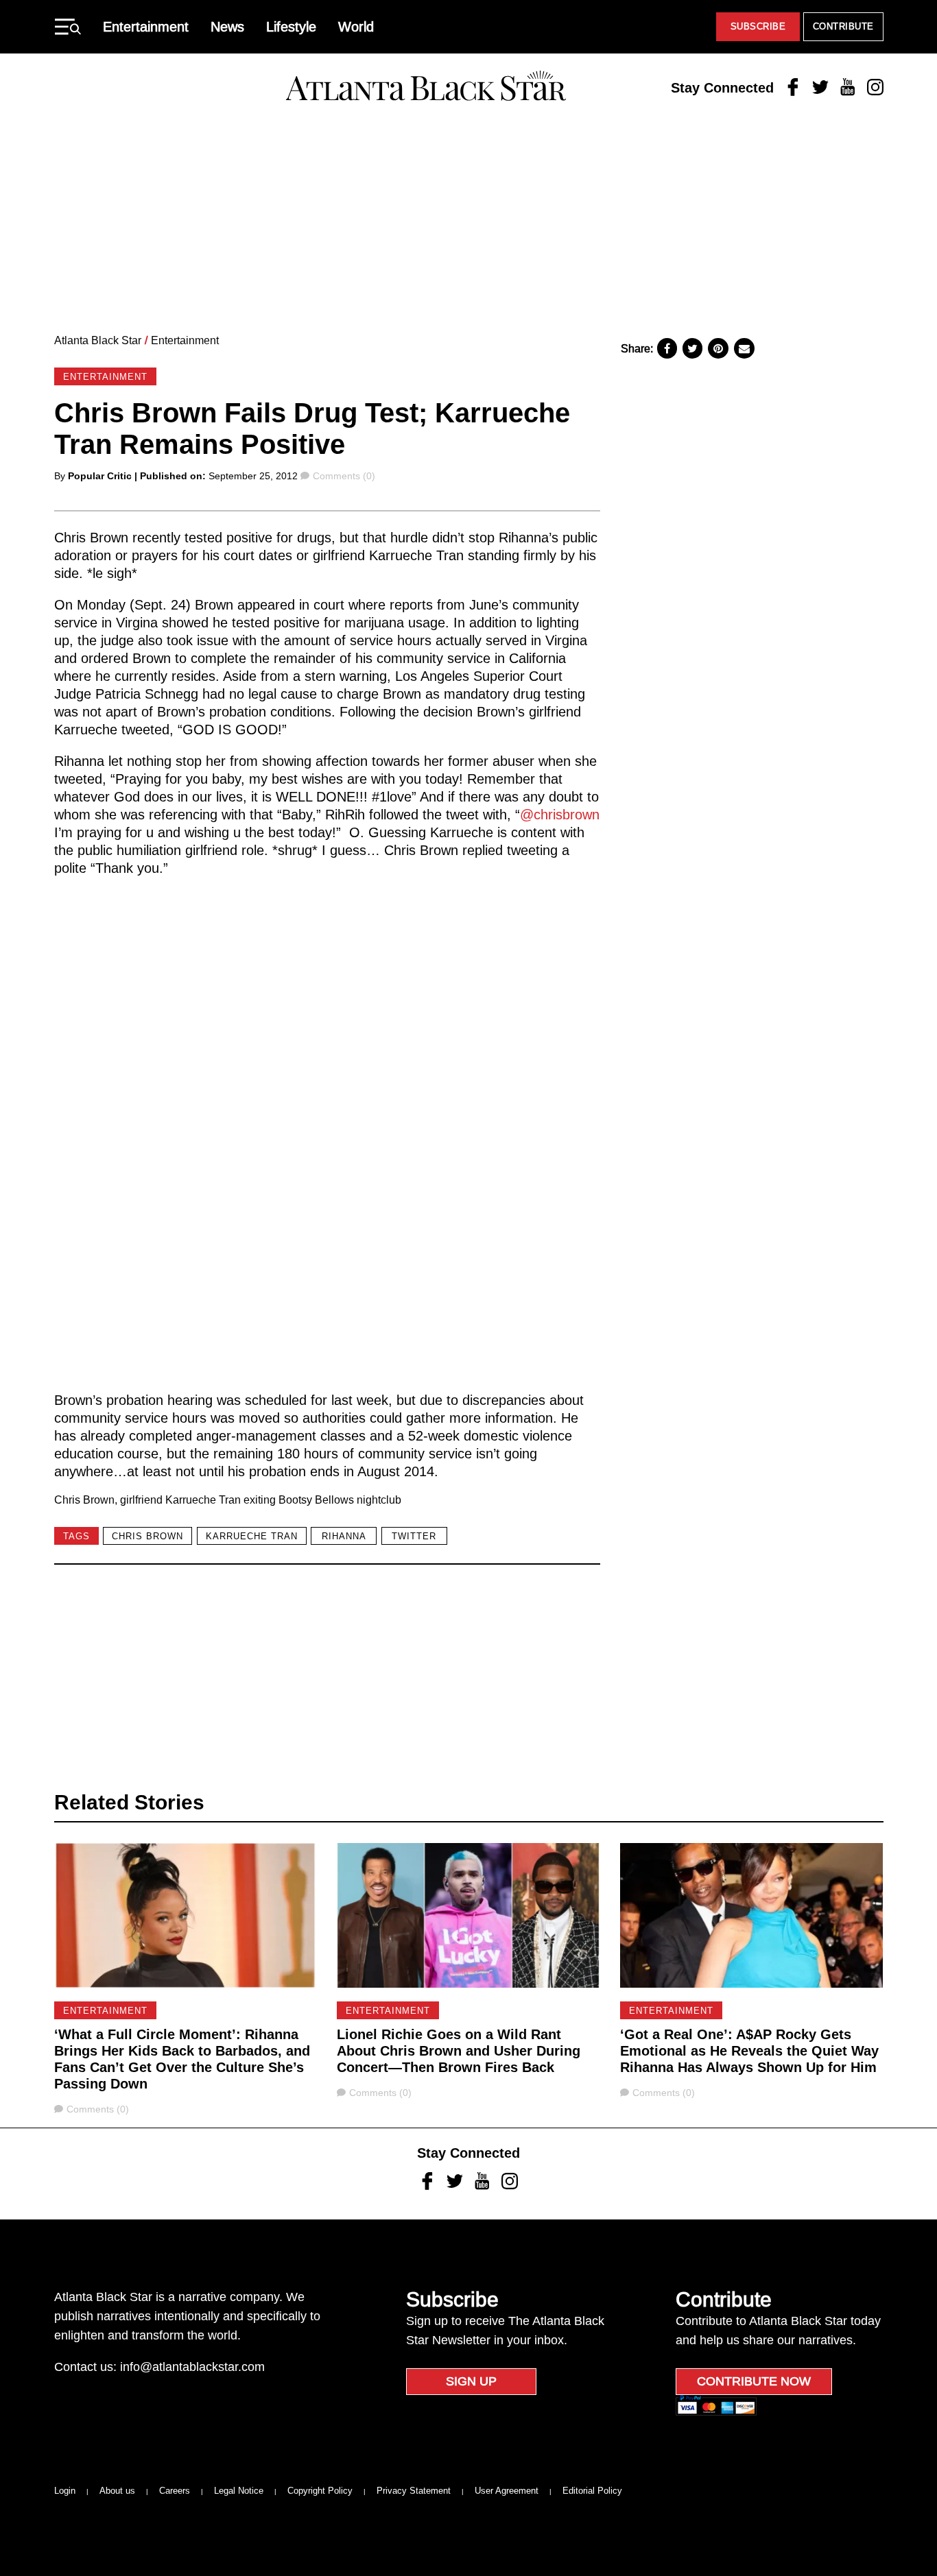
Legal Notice (239, 2491)
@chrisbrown (560, 815)
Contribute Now (754, 2381)
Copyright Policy (320, 2491)
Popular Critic (100, 476)
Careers (175, 2491)
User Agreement (507, 2491)
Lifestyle (291, 27)
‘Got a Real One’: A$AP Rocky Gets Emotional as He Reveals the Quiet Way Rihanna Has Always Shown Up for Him (749, 2051)
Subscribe (758, 26)
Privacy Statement (414, 2491)
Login (65, 2491)
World (356, 27)
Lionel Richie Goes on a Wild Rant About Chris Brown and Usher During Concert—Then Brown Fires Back (459, 2051)
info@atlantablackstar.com (192, 2367)
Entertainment (146, 27)
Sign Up (471, 2381)
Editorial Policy (592, 2491)
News (227, 27)
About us (117, 2491)
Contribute (843, 26)
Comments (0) (344, 476)
